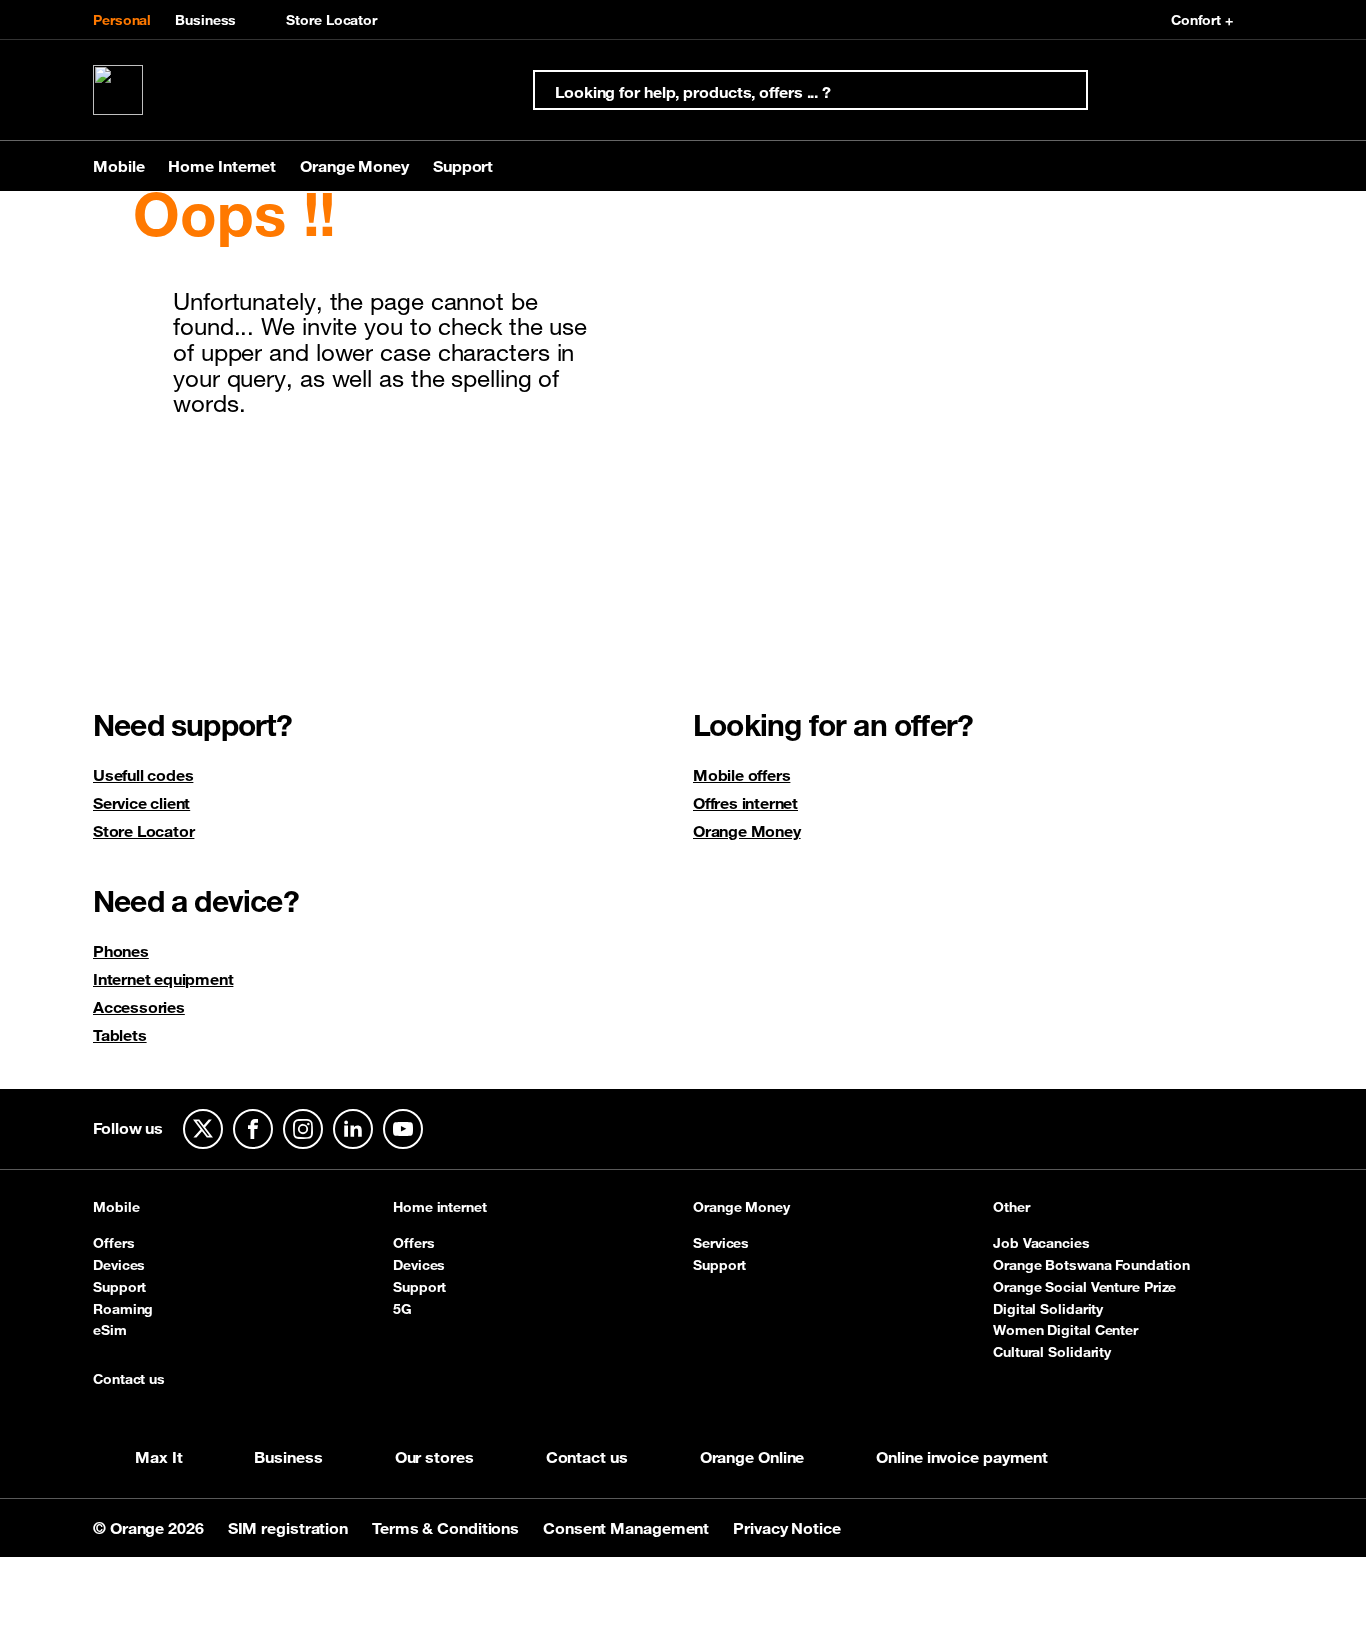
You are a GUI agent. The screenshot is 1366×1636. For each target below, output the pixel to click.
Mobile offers (741, 775)
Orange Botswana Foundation (1091, 1265)
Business (205, 20)
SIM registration (290, 1528)
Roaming (123, 1309)
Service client (141, 803)
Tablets (120, 1035)
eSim (110, 1330)
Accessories (139, 1007)
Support (119, 1287)
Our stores (434, 1457)
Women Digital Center (1065, 1330)
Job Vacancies (1041, 1243)
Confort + (1202, 20)
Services (721, 1243)
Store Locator (331, 20)
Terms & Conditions (447, 1528)
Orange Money (747, 831)
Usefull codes (143, 775)
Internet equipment (163, 979)
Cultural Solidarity (1052, 1352)
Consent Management (628, 1528)
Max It (158, 1457)
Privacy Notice (787, 1528)
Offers (113, 1243)
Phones (121, 951)
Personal (122, 20)
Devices (119, 1265)
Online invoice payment (962, 1457)
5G (402, 1309)
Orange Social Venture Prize (1084, 1287)
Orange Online (752, 1457)
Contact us (129, 1380)
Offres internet (745, 803)
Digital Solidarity (1048, 1309)
